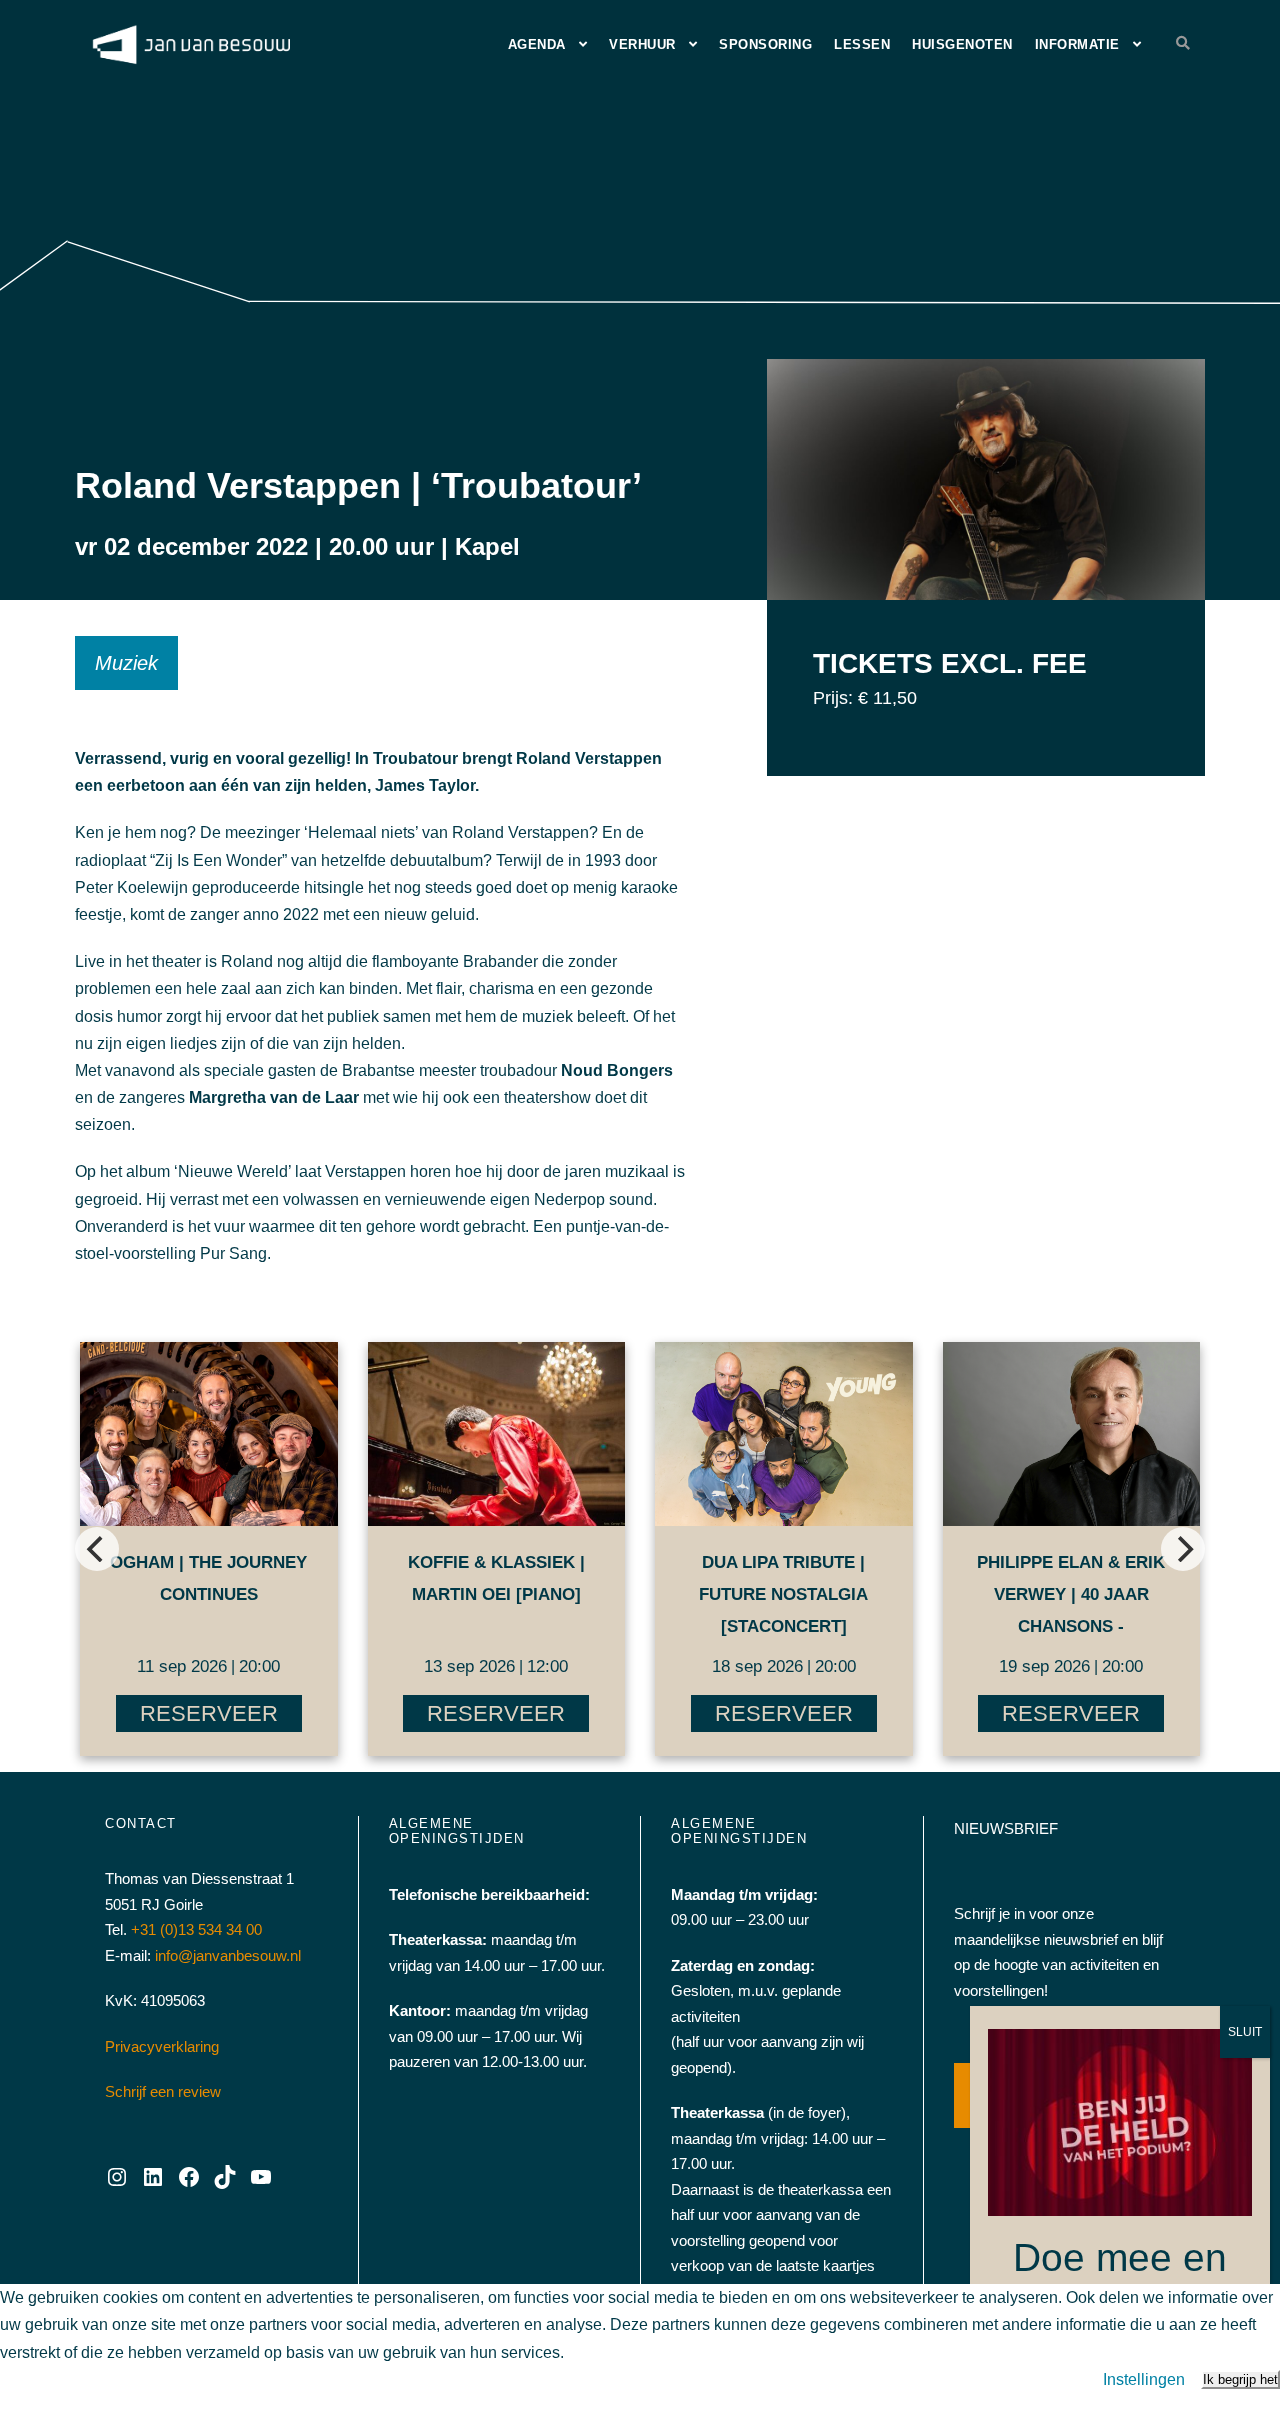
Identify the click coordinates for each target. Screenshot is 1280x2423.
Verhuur (642, 44)
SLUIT (1245, 2032)
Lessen (862, 44)
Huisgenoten (962, 44)
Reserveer (209, 1713)
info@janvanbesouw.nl (228, 1955)
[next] (1183, 1549)
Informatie (1077, 44)
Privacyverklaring (162, 2046)
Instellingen (1144, 2379)
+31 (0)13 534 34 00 (196, 1929)
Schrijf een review (163, 2091)
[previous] (97, 1549)
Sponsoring (765, 44)
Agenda (537, 44)
